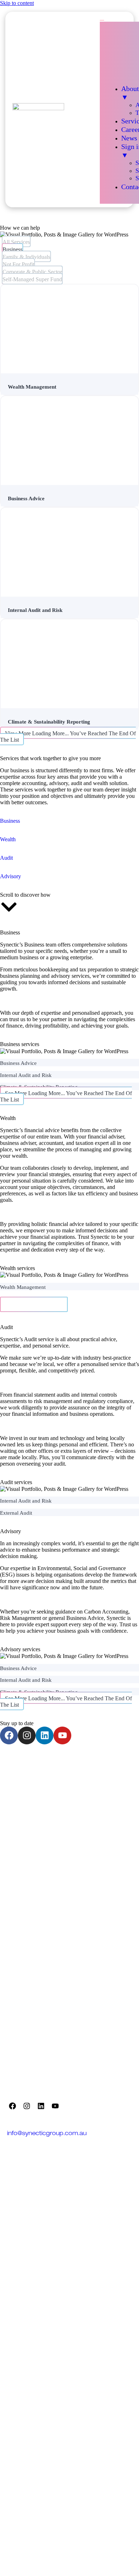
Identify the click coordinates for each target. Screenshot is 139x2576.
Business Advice (26, 498)
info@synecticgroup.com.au (47, 2134)
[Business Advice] (69, 445)
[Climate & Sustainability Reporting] (69, 669)
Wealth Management (32, 387)
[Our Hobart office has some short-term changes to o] (35, 1807)
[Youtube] (62, 1735)
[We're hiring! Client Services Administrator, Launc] (104, 1884)
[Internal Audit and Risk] (69, 557)
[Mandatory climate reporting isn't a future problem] (104, 1846)
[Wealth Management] (69, 330)
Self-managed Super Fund (32, 279)
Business (12, 249)
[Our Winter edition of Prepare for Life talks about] (104, 1962)
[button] (34, 1304)
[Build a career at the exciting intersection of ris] (35, 1846)
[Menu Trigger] (102, 20)
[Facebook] (9, 1735)
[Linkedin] (45, 1735)
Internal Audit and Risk (35, 610)
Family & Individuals (26, 257)
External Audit (16, 1513)
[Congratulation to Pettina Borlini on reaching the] (104, 1807)
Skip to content (17, 3)
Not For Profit (18, 264)
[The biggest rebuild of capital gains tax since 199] (104, 1768)
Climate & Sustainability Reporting (49, 722)
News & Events (29, 2212)
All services (16, 242)
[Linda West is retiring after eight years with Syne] (35, 1962)
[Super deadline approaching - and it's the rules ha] (104, 1923)
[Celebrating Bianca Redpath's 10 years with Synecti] (35, 1884)
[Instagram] (27, 1735)
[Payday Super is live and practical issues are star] (35, 1768)
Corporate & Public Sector (32, 272)
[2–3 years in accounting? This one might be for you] (35, 1923)
